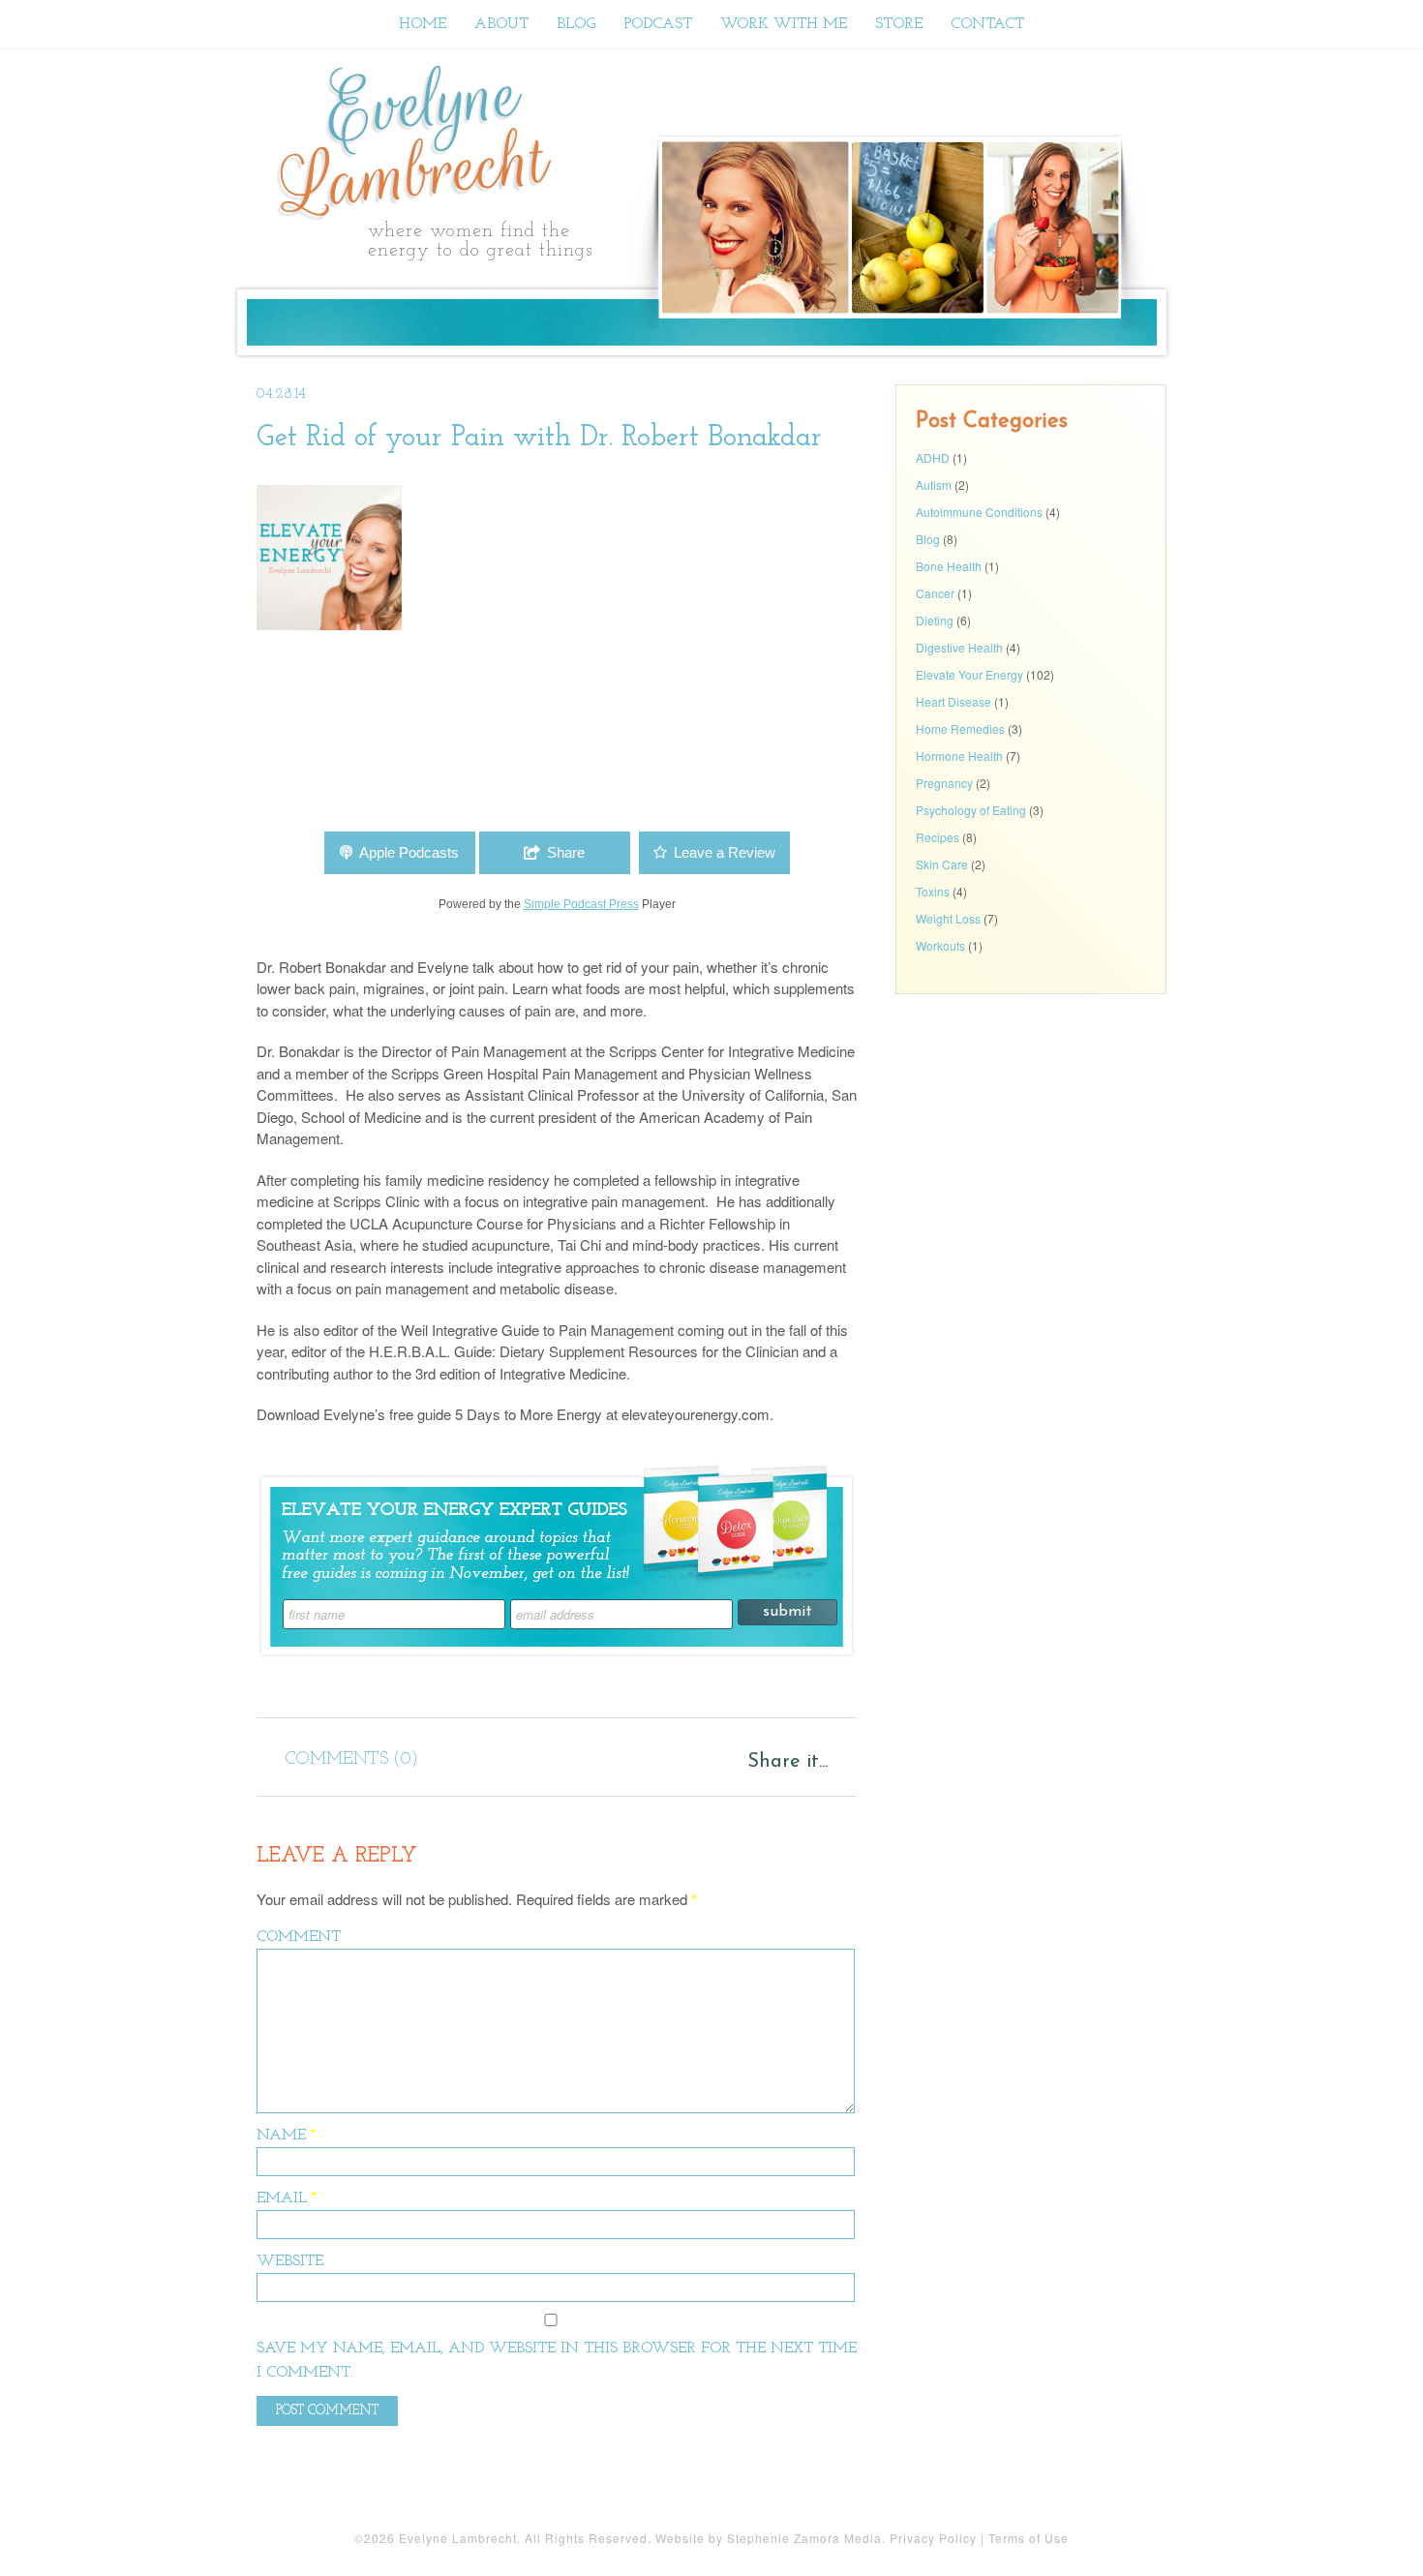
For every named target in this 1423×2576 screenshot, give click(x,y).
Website (290, 2261)
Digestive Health (959, 647)
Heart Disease (954, 701)
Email (287, 2198)
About (501, 24)
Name (286, 2136)
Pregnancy (944, 783)
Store (899, 24)
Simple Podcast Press (581, 904)
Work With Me (784, 24)
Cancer (935, 593)
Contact (987, 24)
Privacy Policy (933, 2538)
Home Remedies (960, 728)
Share (566, 852)
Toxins (933, 891)
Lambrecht (415, 139)
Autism (934, 485)
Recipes (938, 837)
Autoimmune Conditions (979, 512)
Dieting (935, 620)
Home (423, 24)
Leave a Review (725, 852)
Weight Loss (948, 918)
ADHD (933, 457)
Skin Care (942, 864)
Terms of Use (1029, 2538)
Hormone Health (959, 756)
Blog (576, 24)
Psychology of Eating (971, 810)
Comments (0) (352, 1760)
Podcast (658, 24)
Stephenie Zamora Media (804, 2538)
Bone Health (949, 566)
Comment (299, 1937)
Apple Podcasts (409, 852)
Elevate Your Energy (969, 674)
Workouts (940, 945)
